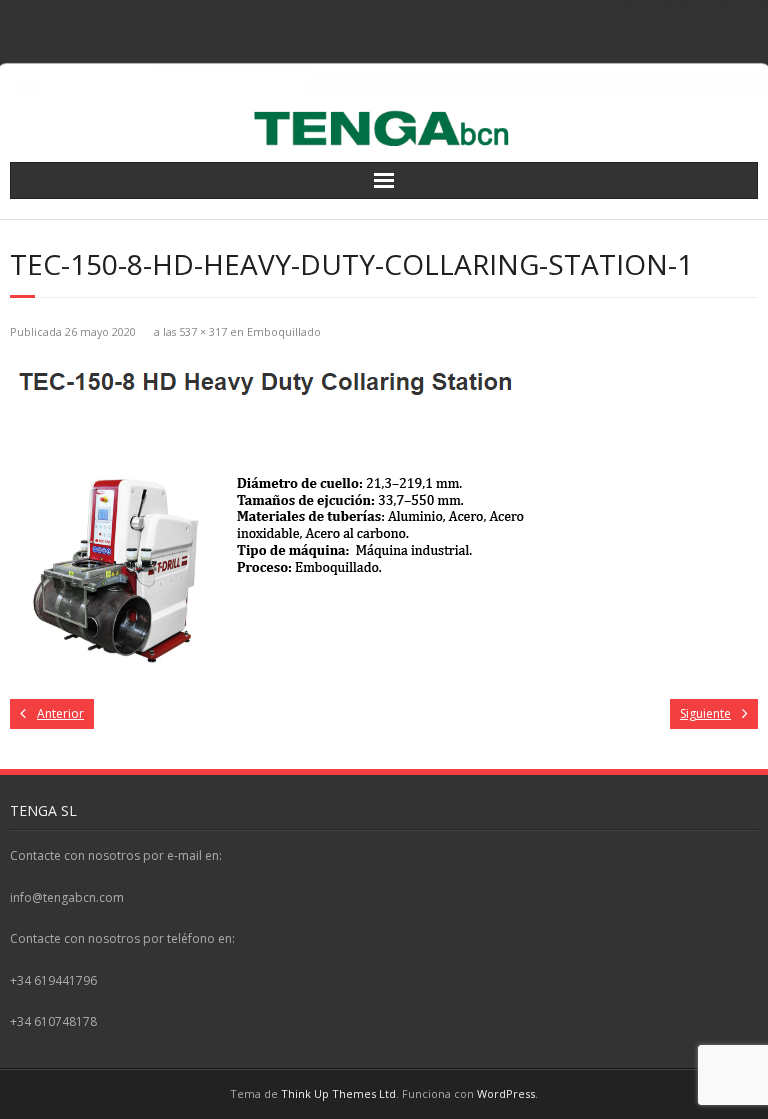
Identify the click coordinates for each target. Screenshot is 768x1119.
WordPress (506, 1093)
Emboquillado (284, 331)
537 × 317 (203, 331)
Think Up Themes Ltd (338, 1093)
